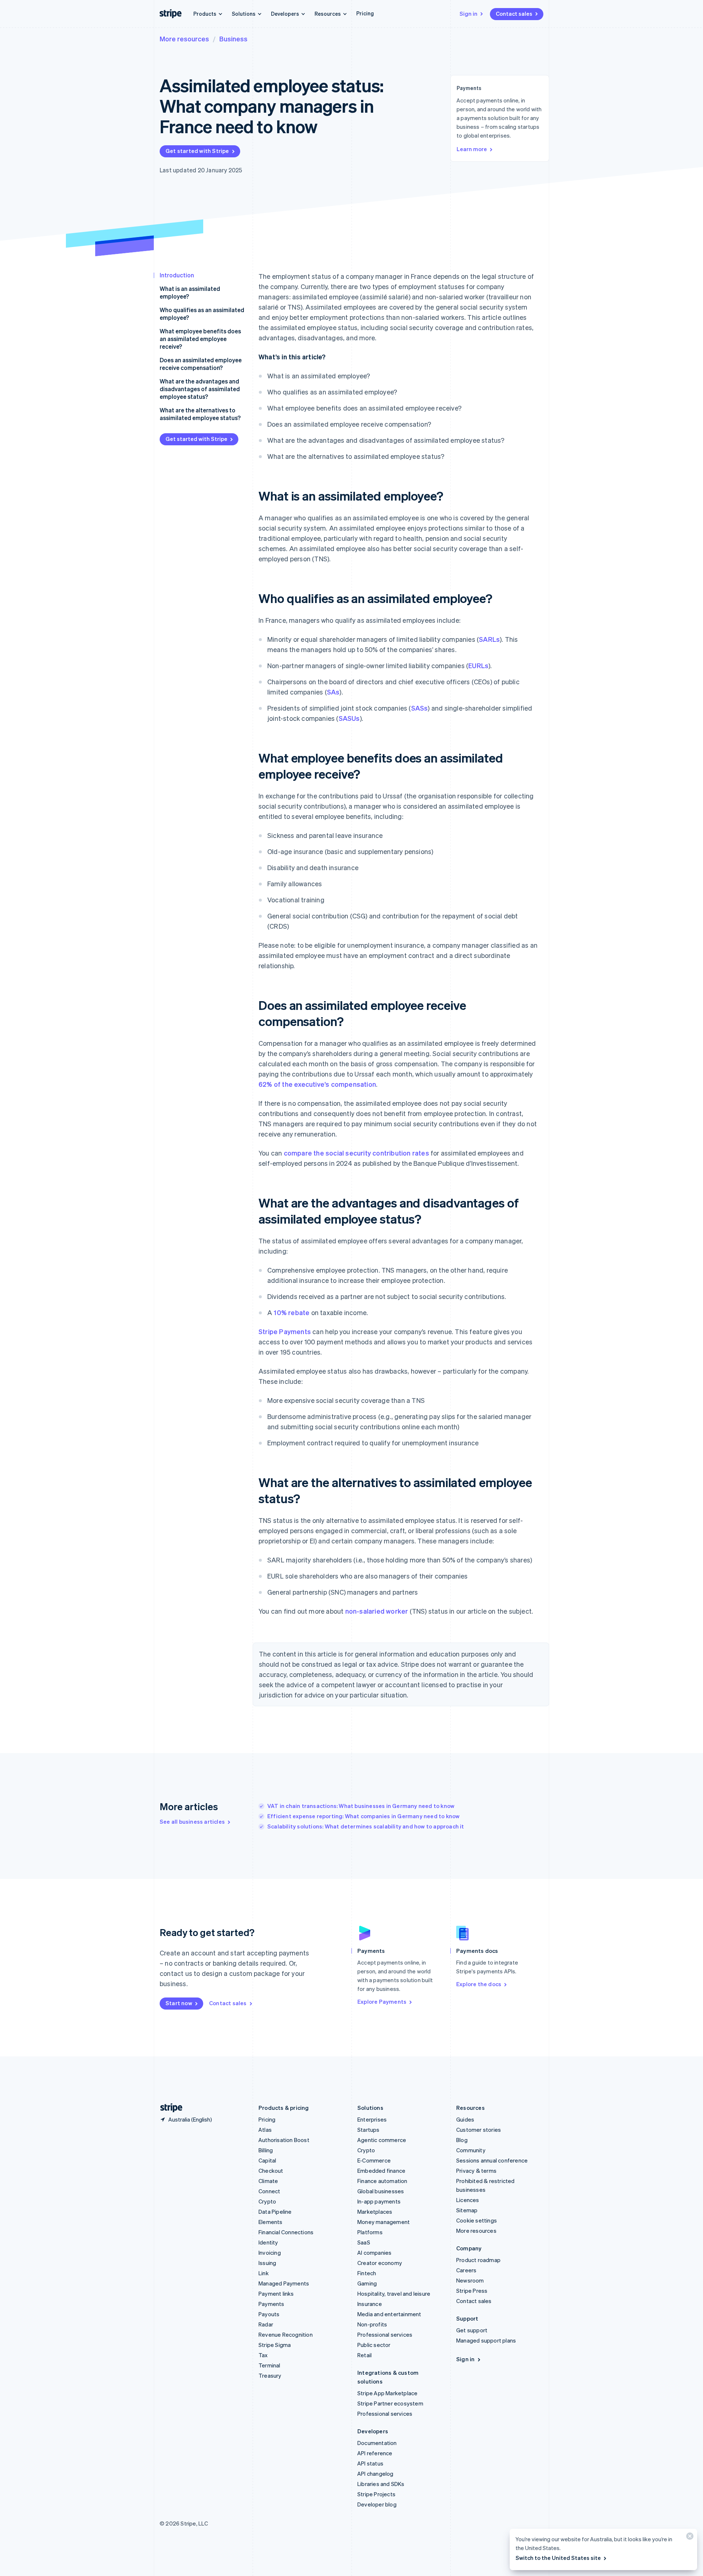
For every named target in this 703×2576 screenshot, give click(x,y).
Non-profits (372, 2324)
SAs (333, 692)
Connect (269, 2191)
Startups (369, 2130)
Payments (271, 2304)
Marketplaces (375, 2212)
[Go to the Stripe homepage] (168, 2108)
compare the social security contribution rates (356, 1153)
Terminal (269, 2365)
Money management (384, 2222)
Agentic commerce (382, 2140)
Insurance (370, 2304)
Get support (472, 2330)
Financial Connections (286, 2232)
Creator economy (380, 2263)
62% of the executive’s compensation (317, 1084)
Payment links (276, 2294)
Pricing (365, 13)
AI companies (374, 2253)
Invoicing (270, 2253)
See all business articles (192, 1821)
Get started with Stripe (197, 151)
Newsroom (470, 2280)
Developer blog (377, 2504)
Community (471, 2150)
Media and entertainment (389, 2314)
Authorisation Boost (284, 2140)
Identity (268, 2242)
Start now (179, 2003)
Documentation (377, 2443)
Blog (462, 2140)
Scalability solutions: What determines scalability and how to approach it (366, 1826)
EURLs (478, 665)
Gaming (367, 2283)
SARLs (489, 639)
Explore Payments (382, 2002)
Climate (268, 2181)
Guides (465, 2119)
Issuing (267, 2263)
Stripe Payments (285, 1331)
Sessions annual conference (492, 2160)
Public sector (374, 2345)
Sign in (468, 14)
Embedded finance (381, 2171)
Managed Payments (284, 2283)
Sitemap (467, 2210)
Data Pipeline (275, 2212)
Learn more (472, 149)
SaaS (364, 2242)
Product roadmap (478, 2260)
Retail (364, 2355)
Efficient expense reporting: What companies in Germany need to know (363, 1816)
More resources (184, 39)
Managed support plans (486, 2340)
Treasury (270, 2375)
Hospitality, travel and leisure (394, 2294)
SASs (420, 708)
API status (370, 2463)
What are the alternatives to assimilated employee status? (200, 414)
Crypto (267, 2201)
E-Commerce (374, 2160)
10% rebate (291, 1312)
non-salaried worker (377, 1611)
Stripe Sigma (275, 2345)
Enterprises (372, 2119)
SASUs (349, 718)
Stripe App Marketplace (387, 2393)
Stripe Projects (376, 2494)
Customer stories (479, 2130)
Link (264, 2273)
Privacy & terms (476, 2171)
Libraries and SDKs (381, 2484)
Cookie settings (477, 2220)
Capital (267, 2160)
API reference (375, 2453)
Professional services (385, 2334)
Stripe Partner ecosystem (390, 2403)
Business (233, 39)
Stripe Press (472, 2291)
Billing (266, 2150)
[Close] (689, 2538)
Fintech (367, 2273)
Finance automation (382, 2181)
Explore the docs (479, 1984)
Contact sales (514, 14)
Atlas (265, 2130)
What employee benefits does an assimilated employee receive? (200, 339)
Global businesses (381, 2191)
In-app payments (379, 2201)
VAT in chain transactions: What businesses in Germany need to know (361, 1806)
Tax (263, 2355)
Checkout (271, 2171)
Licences (468, 2200)
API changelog (375, 2474)
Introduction (177, 275)
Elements (271, 2222)
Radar (266, 2324)
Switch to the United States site (558, 2558)
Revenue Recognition (286, 2334)
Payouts (269, 2314)
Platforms (370, 2232)
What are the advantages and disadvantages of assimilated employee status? (200, 389)
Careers (466, 2270)
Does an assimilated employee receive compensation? (201, 364)
